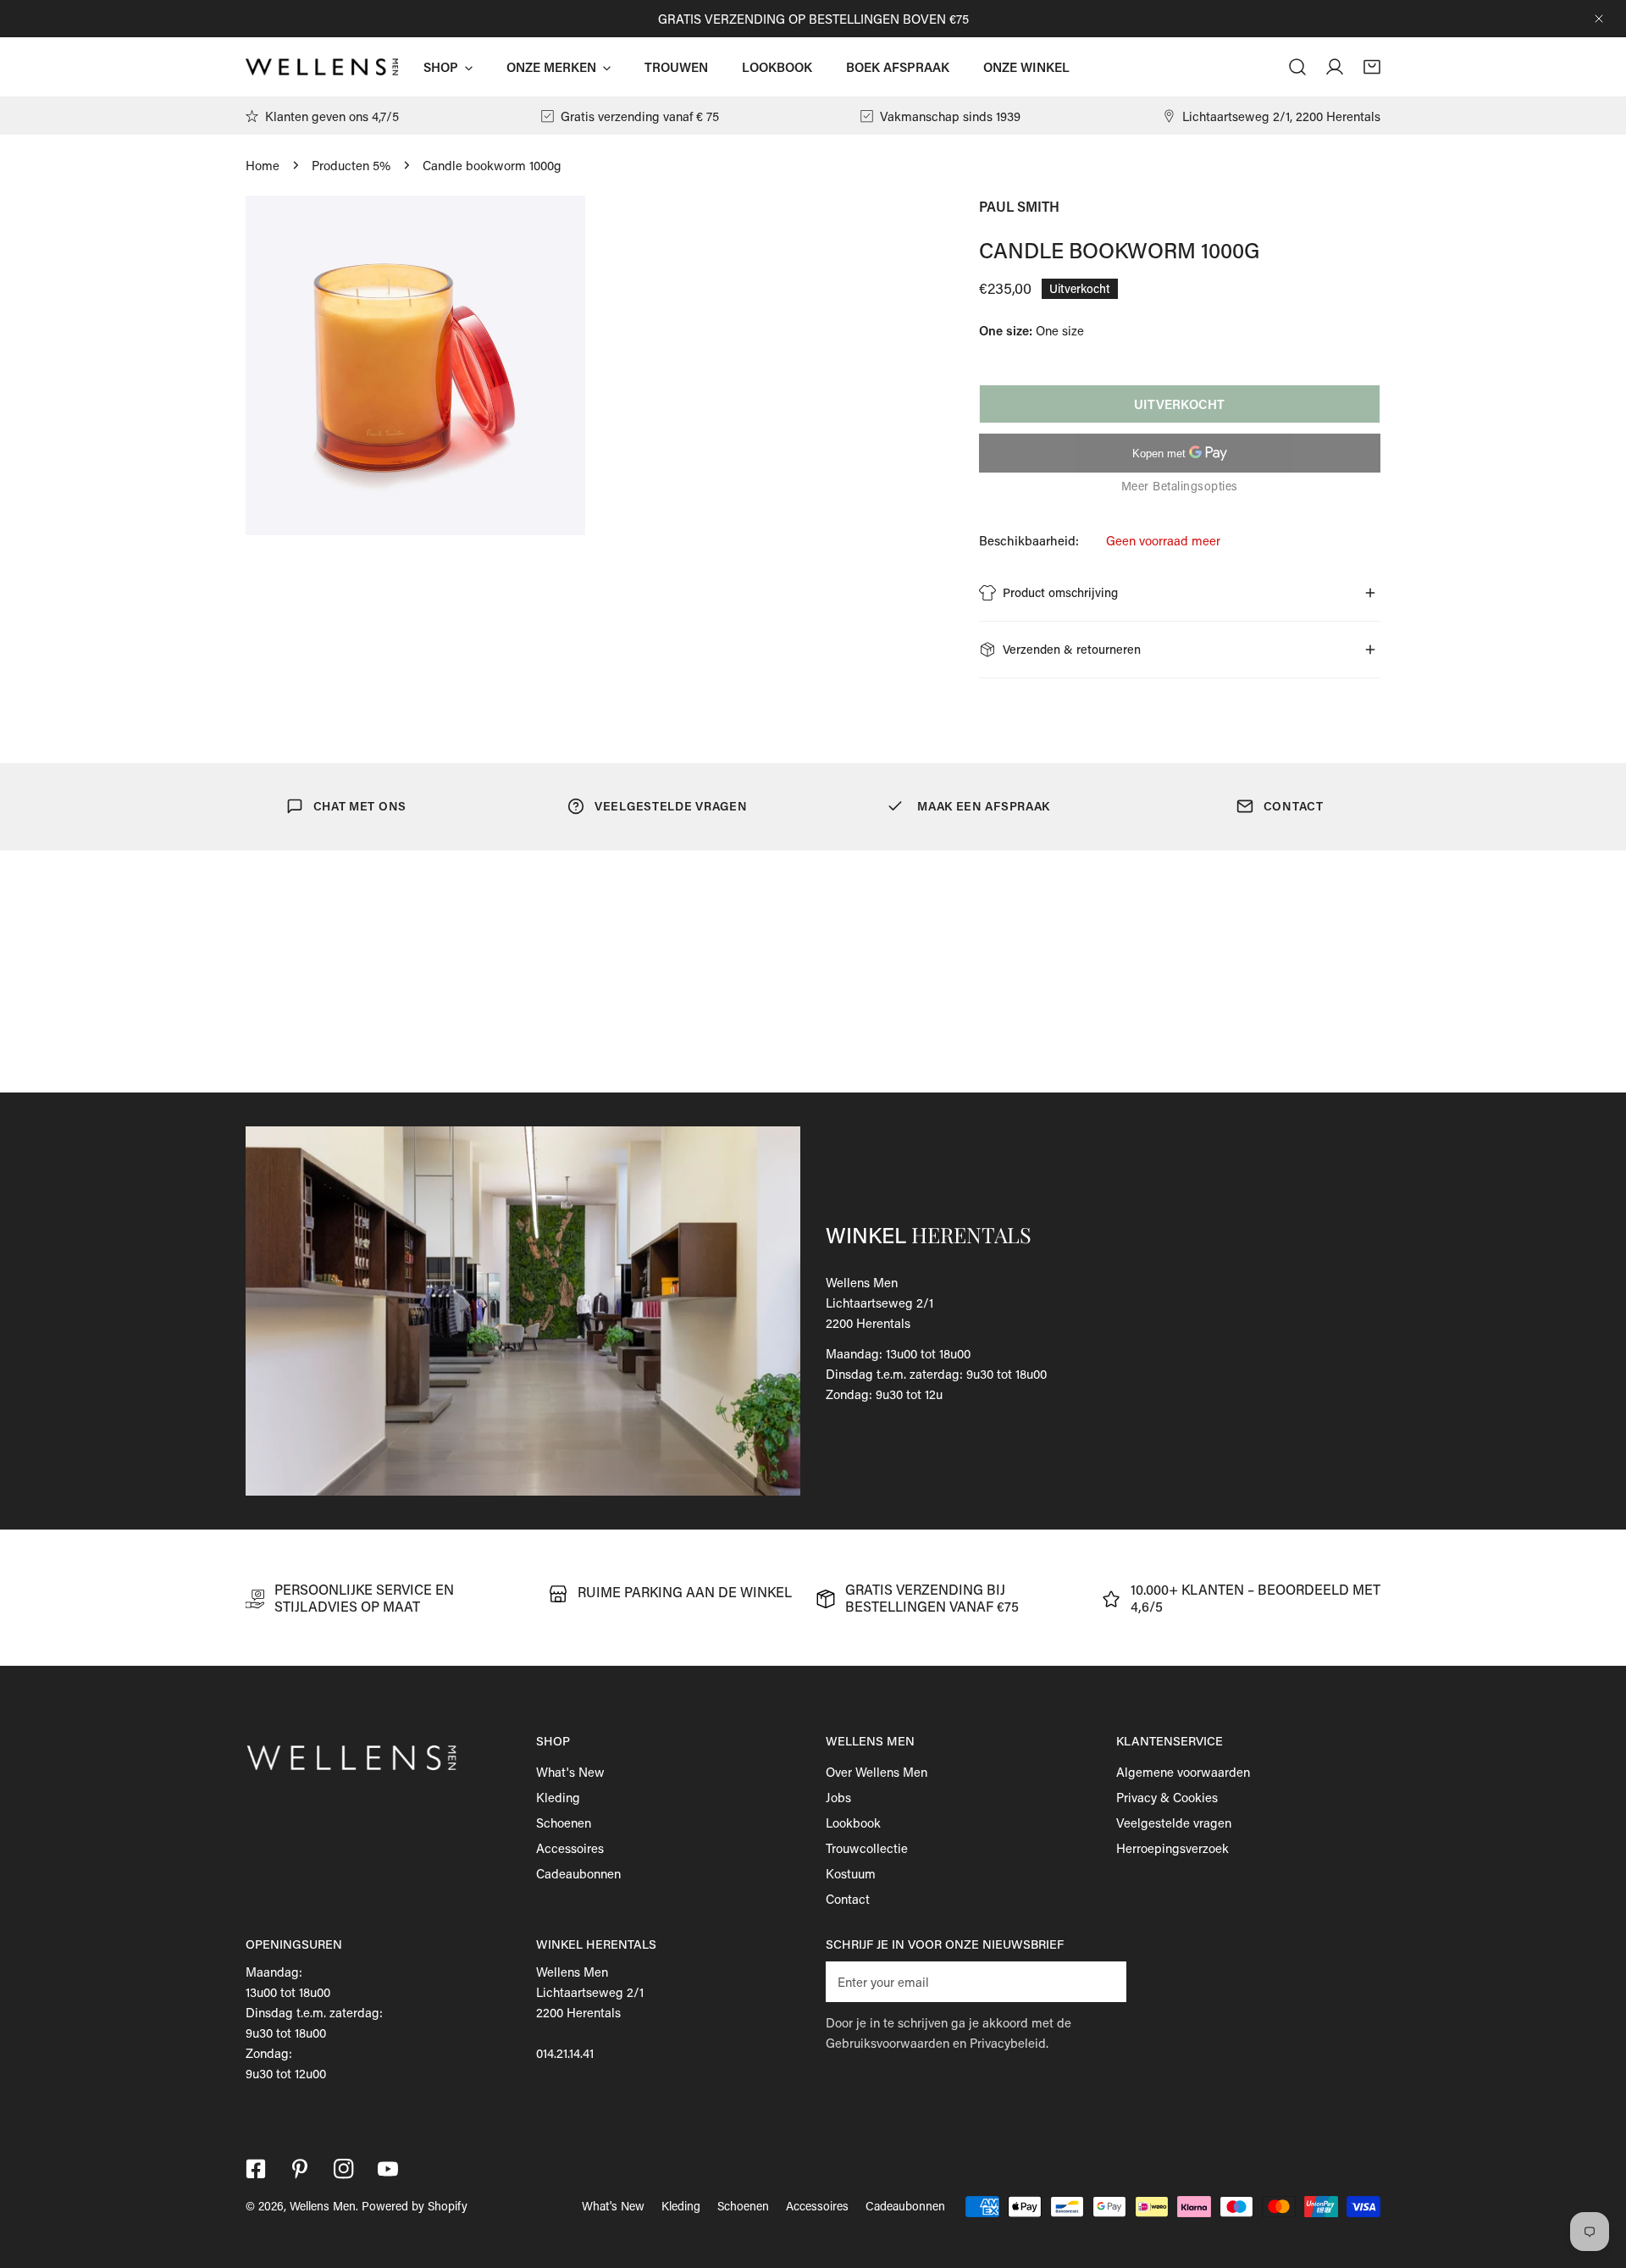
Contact (848, 1899)
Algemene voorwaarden (1183, 1772)
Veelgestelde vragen (1174, 1823)
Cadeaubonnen (578, 1873)
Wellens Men (323, 2206)
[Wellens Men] (322, 67)
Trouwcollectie (867, 1848)
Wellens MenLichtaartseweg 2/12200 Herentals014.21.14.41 (590, 2012)
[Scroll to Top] (1596, 2178)
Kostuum (851, 1873)
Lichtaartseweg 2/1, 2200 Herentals (1281, 116)
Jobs (838, 1797)
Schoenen (564, 1823)
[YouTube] (388, 2169)
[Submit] (1104, 1981)
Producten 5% (351, 165)
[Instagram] (344, 2169)
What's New (570, 1772)
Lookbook (853, 1823)
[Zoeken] (1297, 67)
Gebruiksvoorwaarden (888, 2043)
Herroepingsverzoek (1172, 1848)
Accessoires (570, 1848)
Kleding (558, 1797)
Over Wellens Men (877, 1772)
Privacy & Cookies (1167, 1797)
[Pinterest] (300, 2169)
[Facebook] (256, 2169)
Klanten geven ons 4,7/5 (332, 116)
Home (263, 165)
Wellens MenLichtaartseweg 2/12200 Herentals (879, 1303)
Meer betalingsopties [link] (1180, 486)
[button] (1372, 67)
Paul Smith (1019, 206)
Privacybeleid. (1009, 2043)
